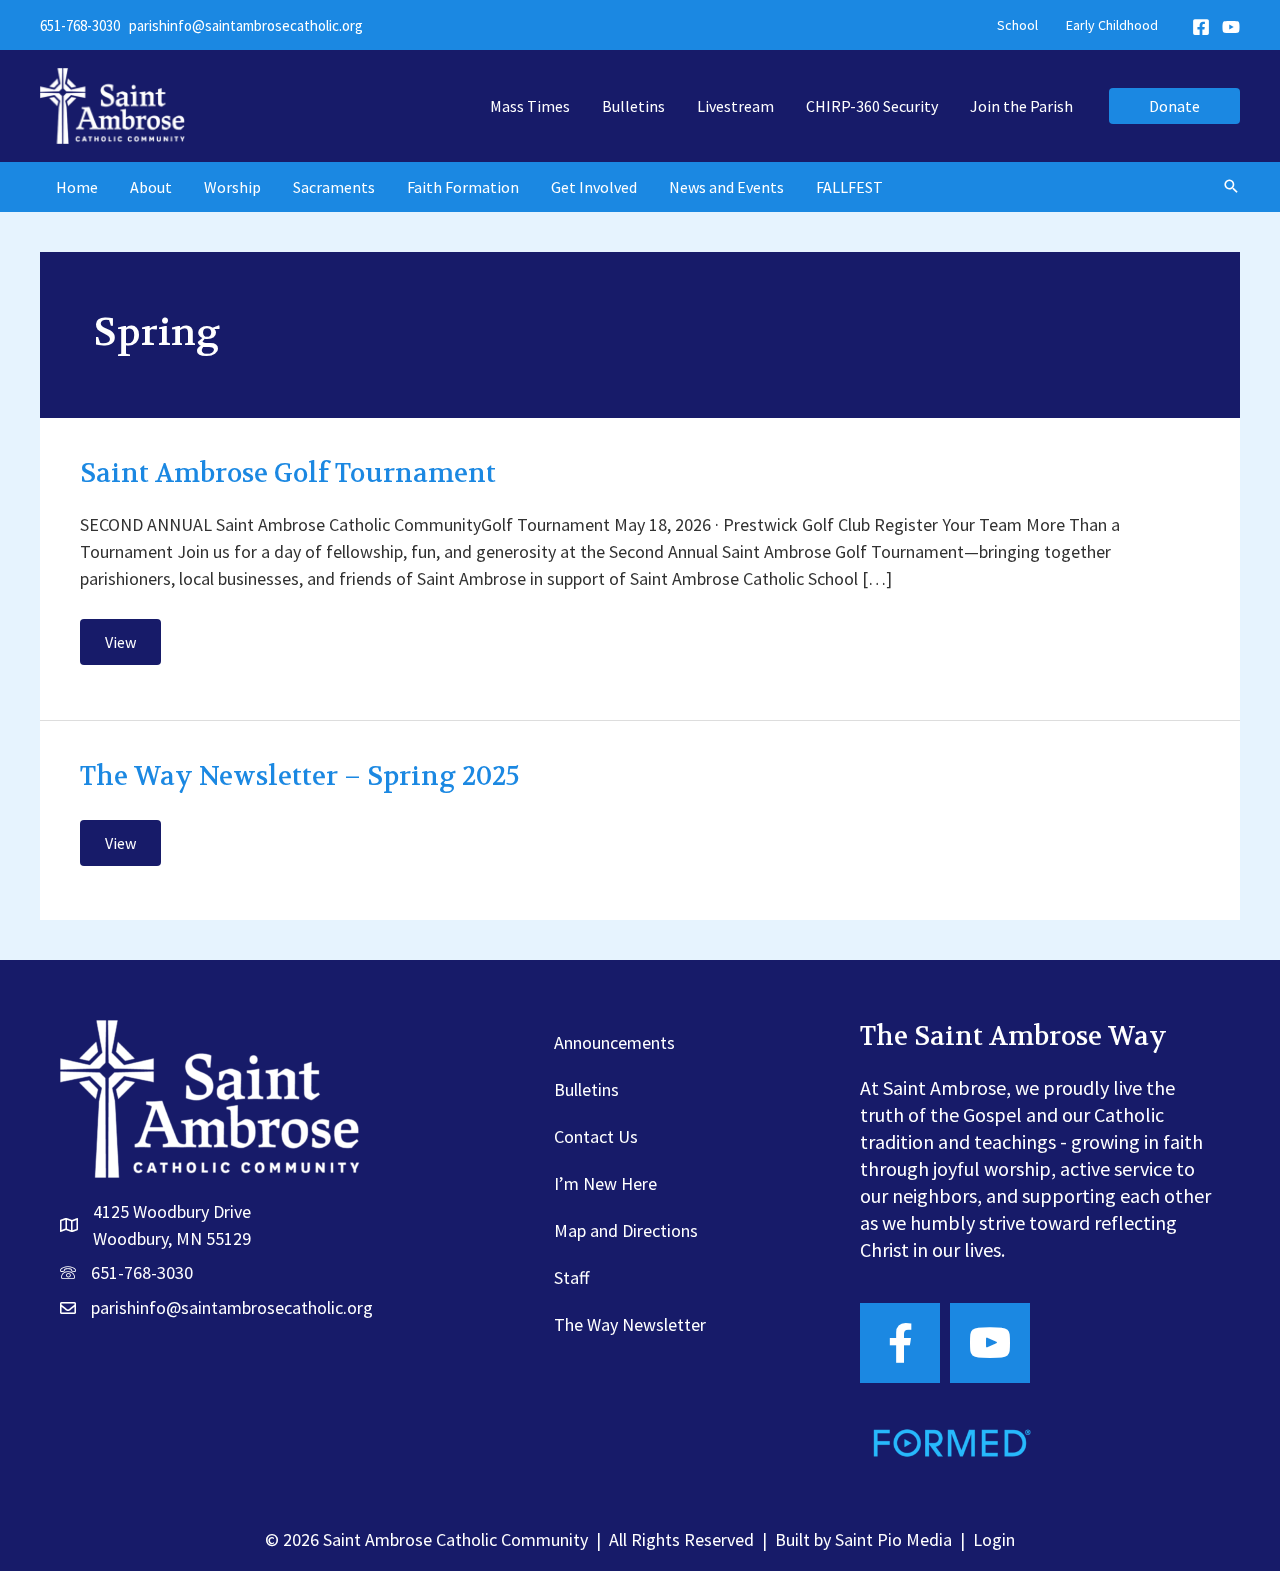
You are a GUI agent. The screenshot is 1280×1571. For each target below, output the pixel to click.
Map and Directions (626, 1230)
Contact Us (596, 1136)
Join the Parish (1021, 106)
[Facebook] (1201, 27)
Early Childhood (1112, 25)
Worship (232, 187)
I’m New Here (605, 1183)
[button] (1174, 106)
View (132, 648)
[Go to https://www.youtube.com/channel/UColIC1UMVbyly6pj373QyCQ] (990, 1343)
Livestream (735, 106)
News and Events (726, 187)
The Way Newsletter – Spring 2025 (299, 776)
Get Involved (594, 187)
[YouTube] (1231, 27)
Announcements (614, 1042)
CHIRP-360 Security (872, 106)
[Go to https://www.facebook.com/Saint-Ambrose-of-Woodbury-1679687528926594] (900, 1343)
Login (994, 1539)
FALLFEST (849, 187)
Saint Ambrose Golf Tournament (288, 473)
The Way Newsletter (630, 1324)
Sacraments (334, 187)
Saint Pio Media (893, 1539)
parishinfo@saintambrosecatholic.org (246, 25)
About (151, 187)
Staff (571, 1277)
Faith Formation (463, 187)
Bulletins (633, 106)
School (1017, 25)
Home (77, 187)
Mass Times (530, 106)
